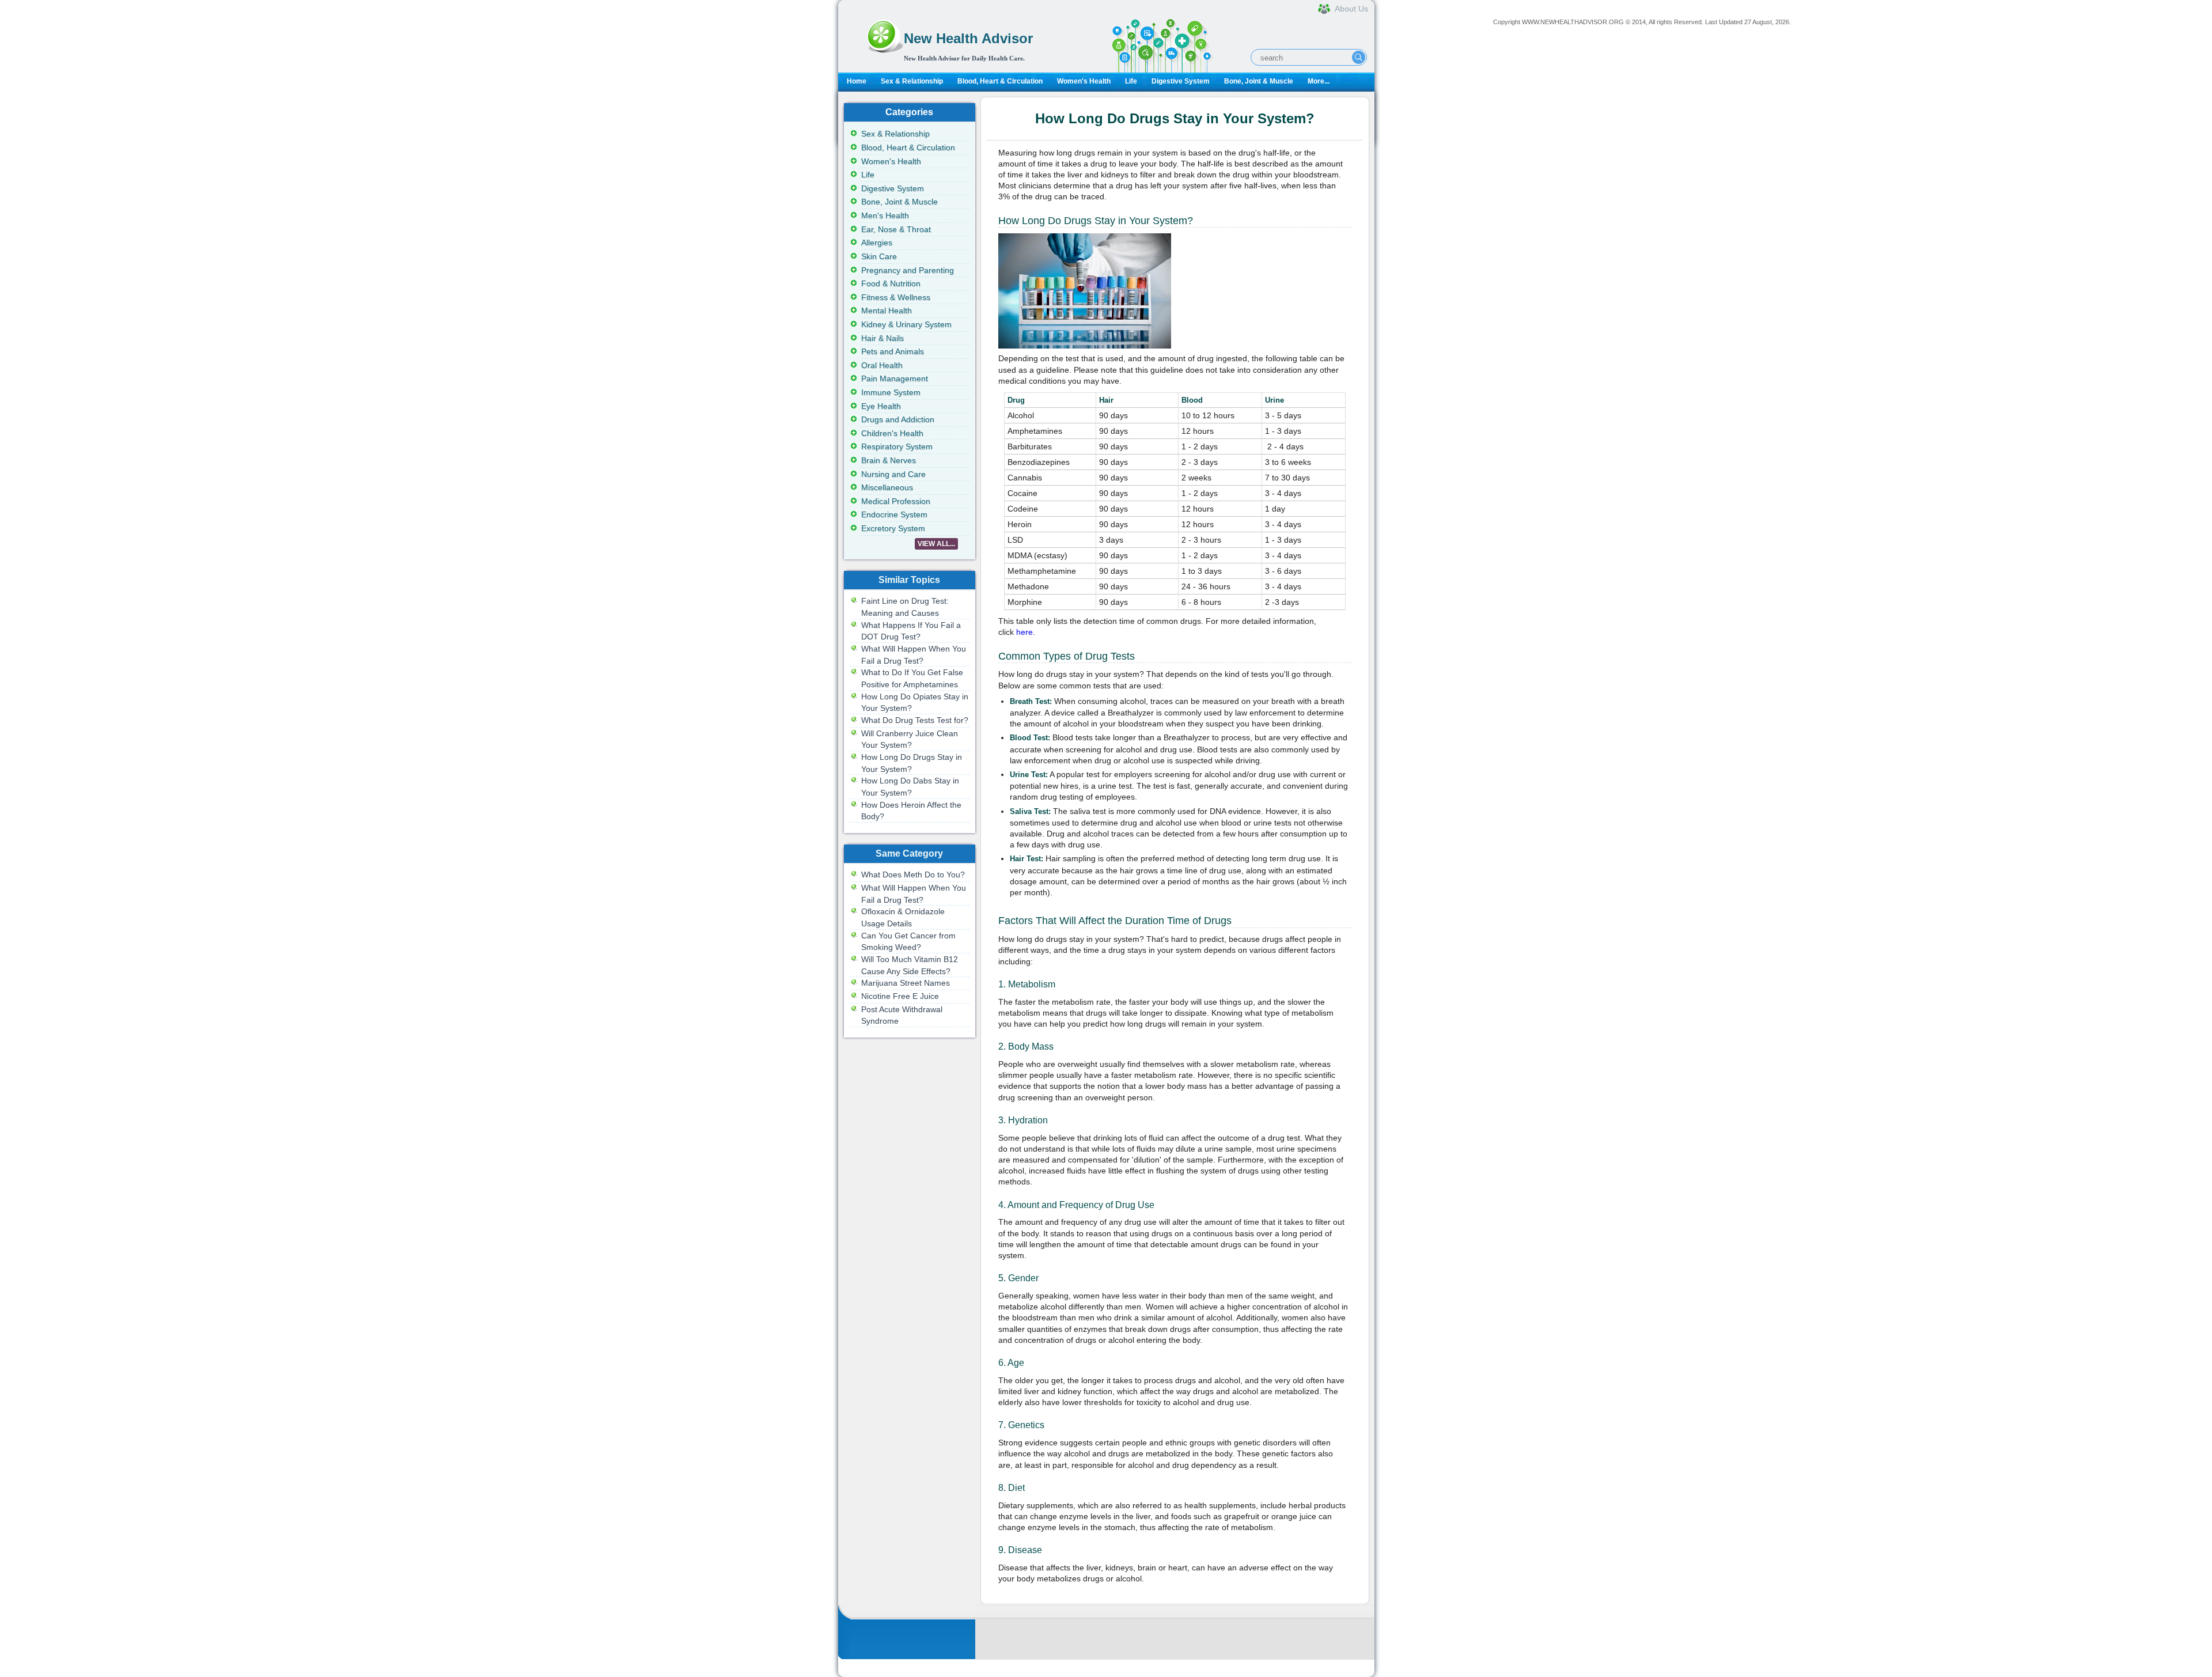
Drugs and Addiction (898, 419)
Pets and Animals (893, 351)
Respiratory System (897, 446)
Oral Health (882, 365)
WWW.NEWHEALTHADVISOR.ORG (1573, 22)
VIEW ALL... (936, 544)
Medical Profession (896, 501)
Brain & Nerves (889, 460)
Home (857, 81)
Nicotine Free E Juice (900, 996)
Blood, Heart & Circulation (1000, 81)
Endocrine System (894, 514)
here (1024, 632)
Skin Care (879, 256)
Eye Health (881, 406)
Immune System (891, 392)
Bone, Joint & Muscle (1259, 81)
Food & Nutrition (891, 283)
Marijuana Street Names (906, 983)
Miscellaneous (887, 487)
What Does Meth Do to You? (913, 875)
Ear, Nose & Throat (896, 229)
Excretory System (893, 528)
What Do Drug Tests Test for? (915, 720)
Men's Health (885, 215)
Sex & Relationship (912, 81)
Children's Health (892, 433)
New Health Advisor (968, 38)
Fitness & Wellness (896, 297)
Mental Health (887, 311)
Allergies (877, 243)
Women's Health (1084, 81)
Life (1131, 81)
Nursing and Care (893, 474)
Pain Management (895, 378)
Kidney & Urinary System (906, 324)
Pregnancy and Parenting (908, 270)
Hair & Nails (882, 338)
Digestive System (1181, 81)
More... (1319, 81)
